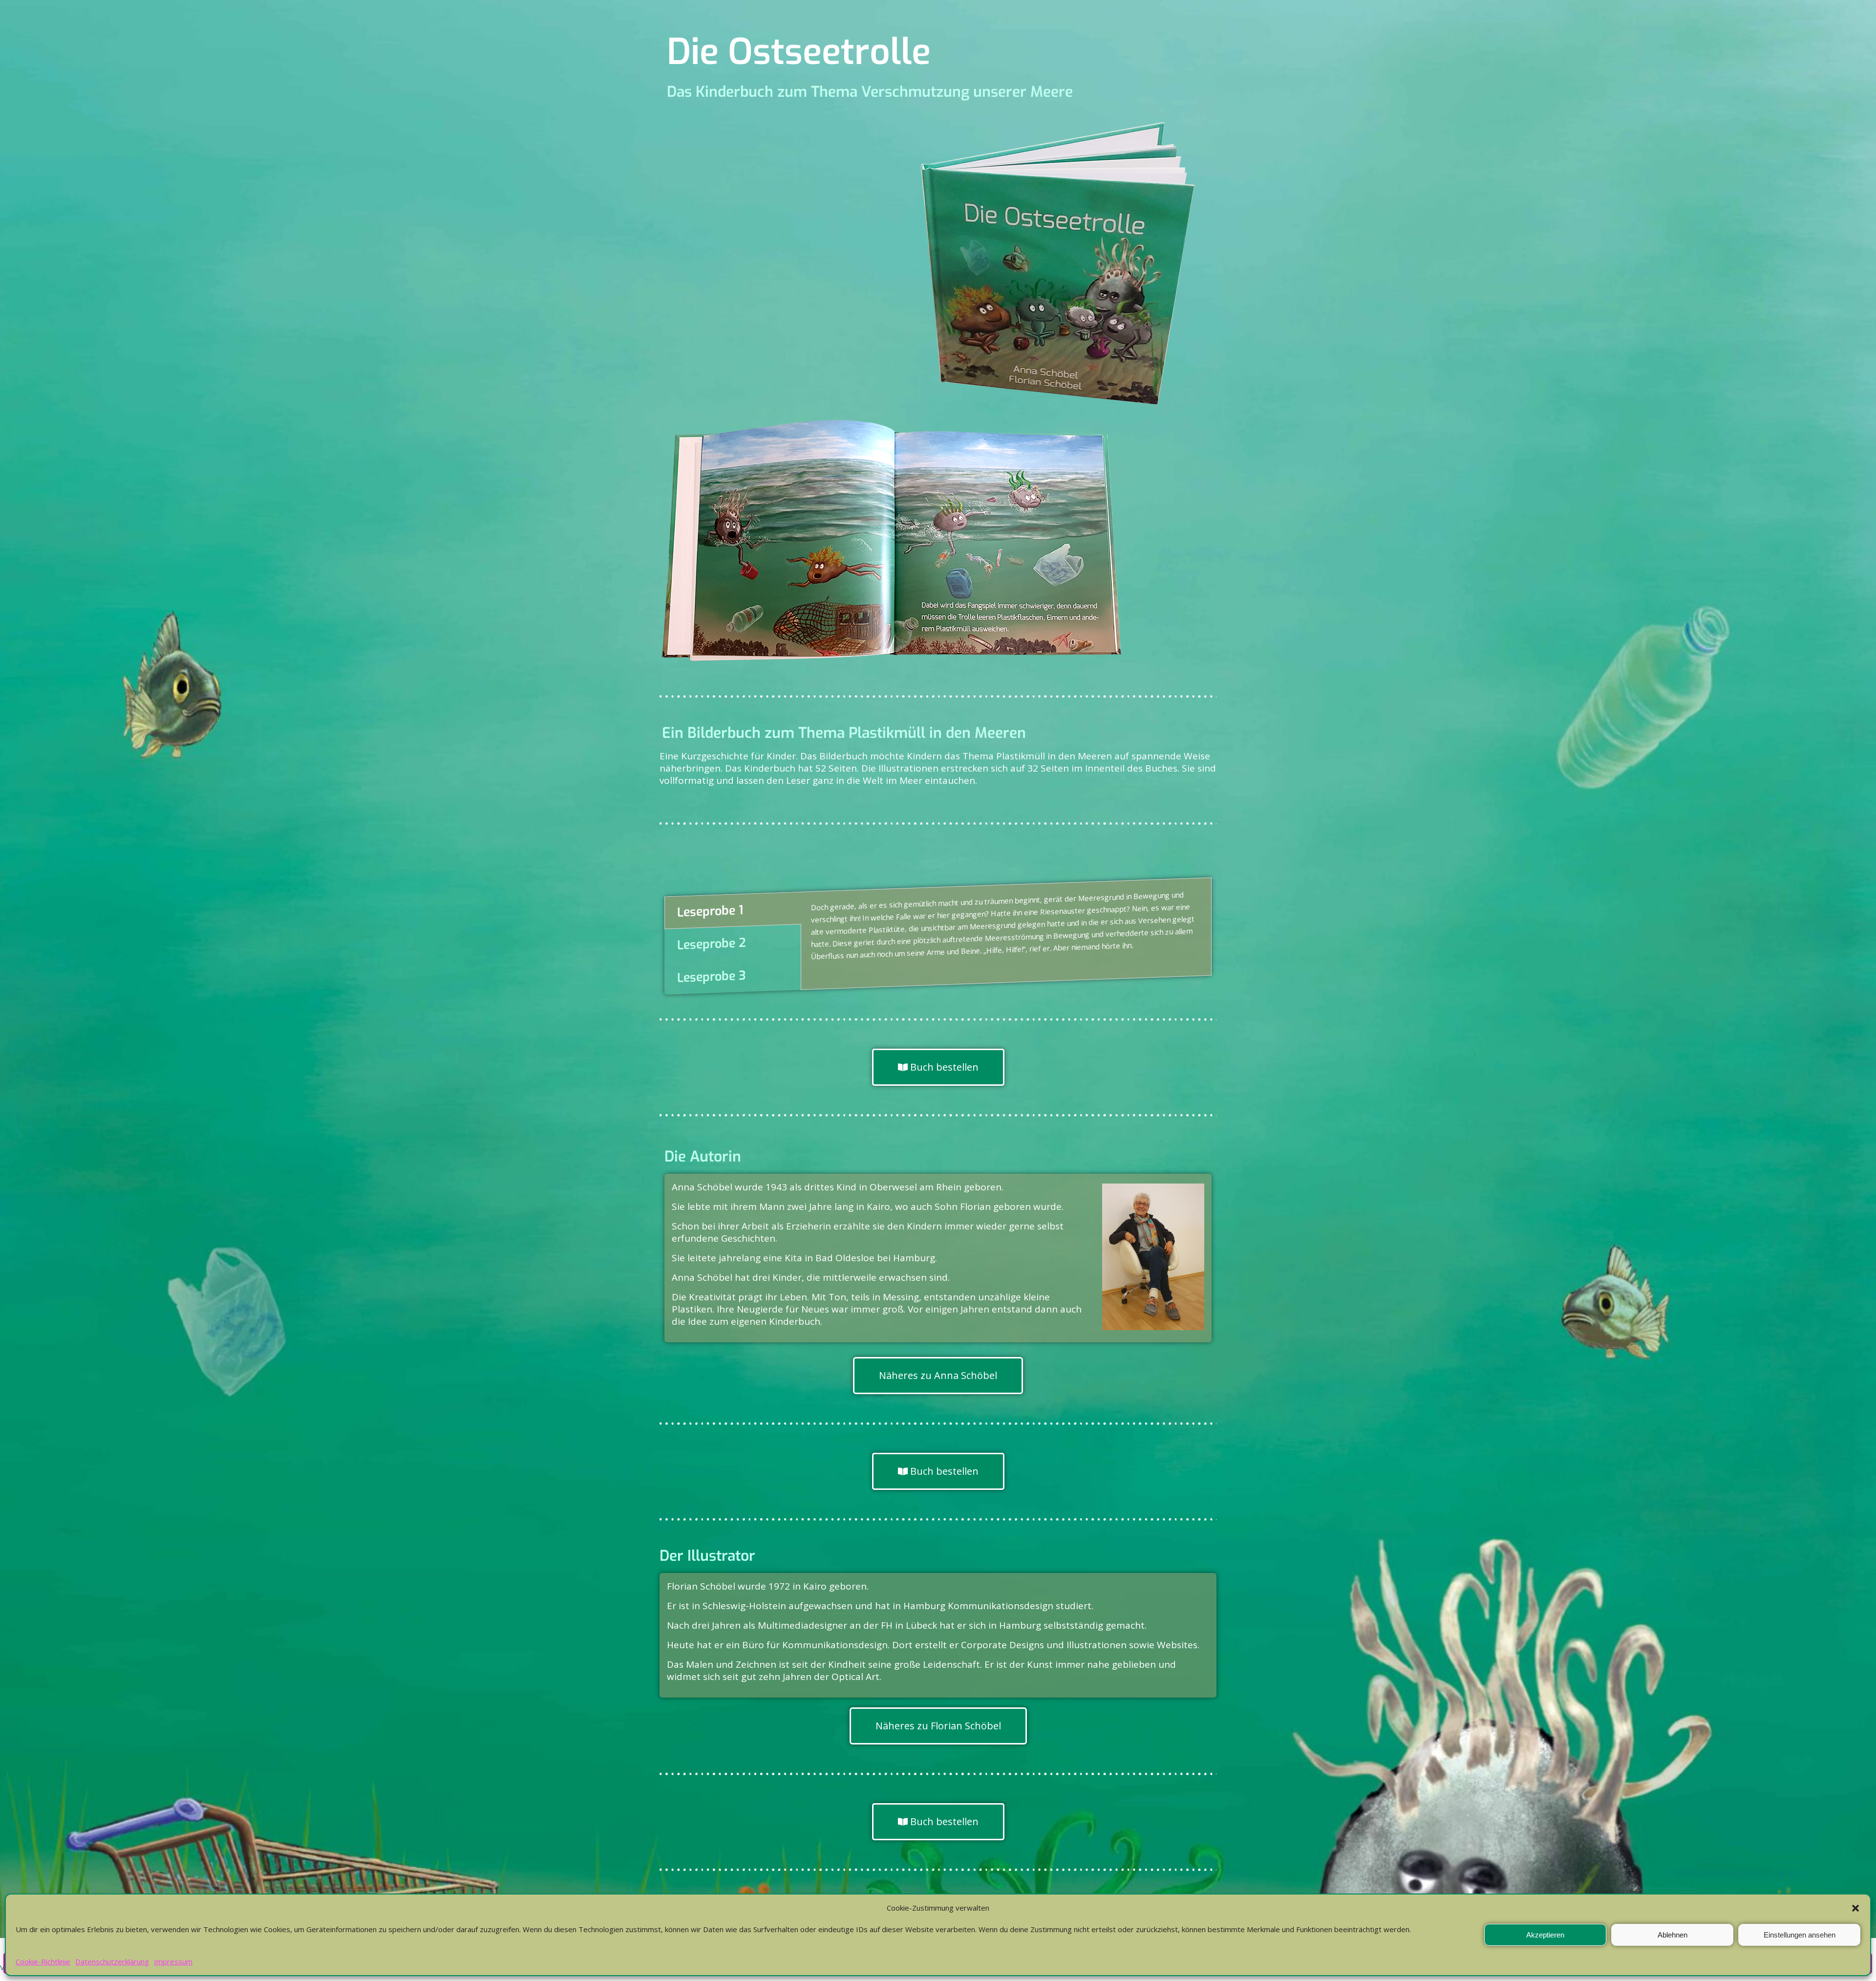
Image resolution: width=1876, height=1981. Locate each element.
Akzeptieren (1545, 1935)
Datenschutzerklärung (112, 1961)
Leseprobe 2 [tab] (712, 944)
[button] (1855, 1908)
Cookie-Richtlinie (43, 1961)
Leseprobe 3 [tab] (712, 977)
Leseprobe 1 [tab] (710, 911)
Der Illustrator (707, 1556)
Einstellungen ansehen (1800, 1935)
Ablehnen (1673, 1935)
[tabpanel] (1006, 929)
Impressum (173, 1961)
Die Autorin (703, 1157)
